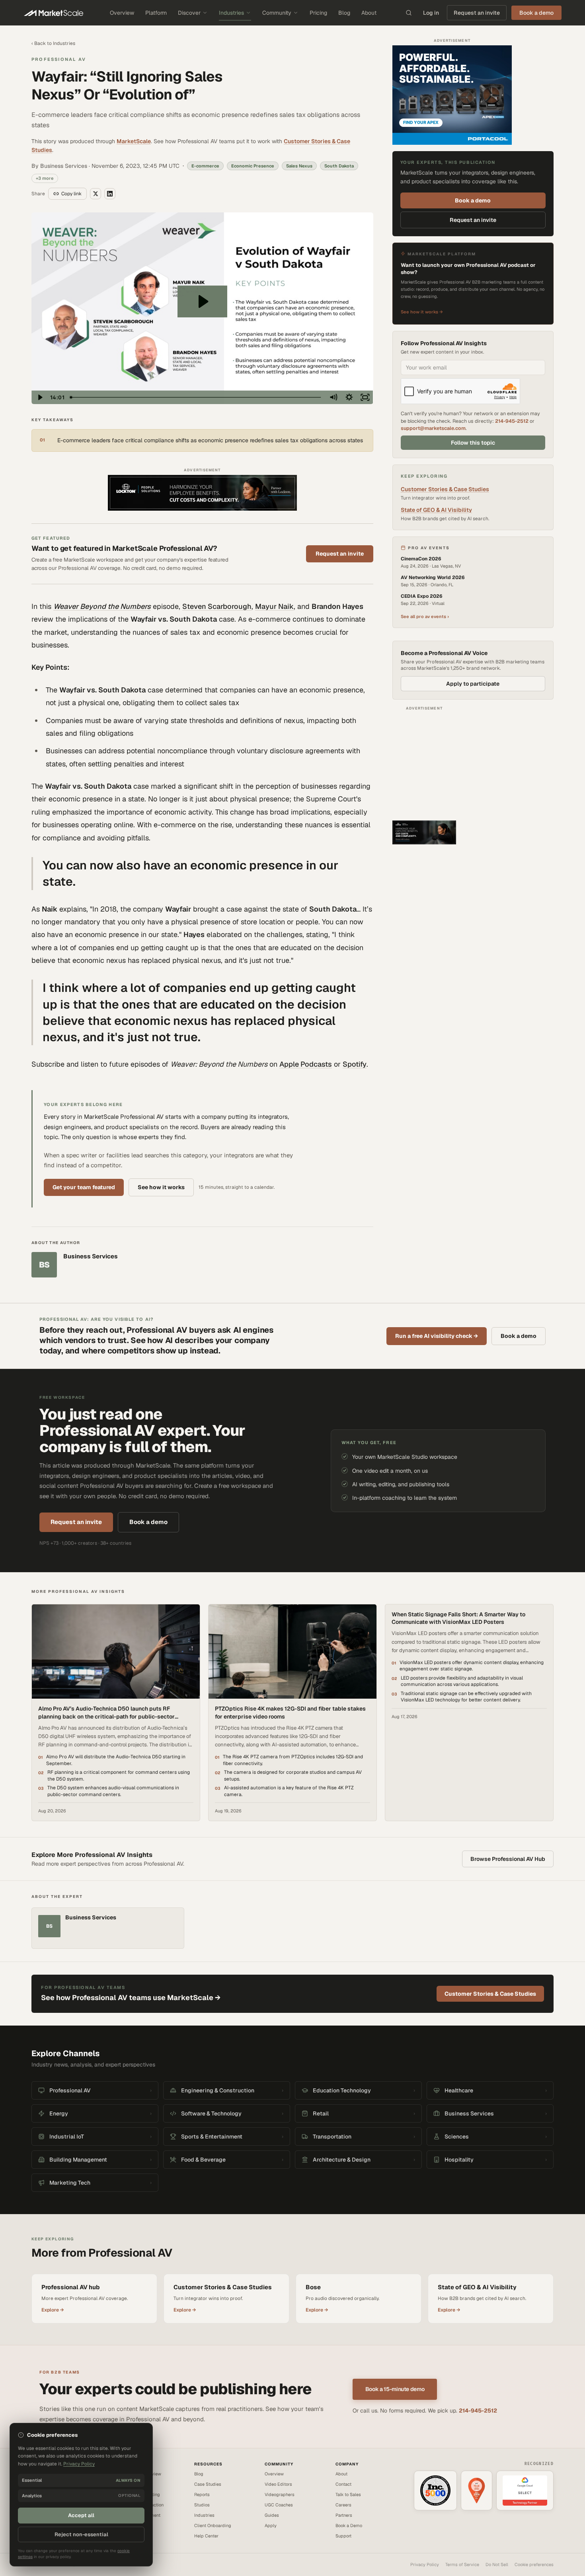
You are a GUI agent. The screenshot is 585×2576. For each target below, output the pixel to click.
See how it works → (422, 312)
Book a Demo (349, 2525)
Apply (271, 2525)
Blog (344, 13)
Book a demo (473, 200)
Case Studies (208, 2484)
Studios (202, 2505)
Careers (343, 2505)
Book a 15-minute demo (395, 2389)
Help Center (206, 2536)
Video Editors (278, 2484)
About (369, 13)
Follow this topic (473, 443)
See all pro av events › (425, 616)
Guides (272, 2515)
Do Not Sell (497, 2564)
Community (277, 13)
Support (343, 2536)
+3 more (45, 178)
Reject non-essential (81, 2534)
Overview (122, 13)
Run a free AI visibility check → (437, 1336)
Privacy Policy (425, 2564)
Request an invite (477, 13)
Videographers (280, 2494)
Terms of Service (462, 2564)
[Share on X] (96, 194)
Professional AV (59, 59)
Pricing (318, 13)
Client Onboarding (213, 2525)
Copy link (71, 194)
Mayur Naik (274, 606)
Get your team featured (84, 1187)
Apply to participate (473, 684)
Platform (156, 13)
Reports (202, 2494)
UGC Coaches (279, 2505)
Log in (431, 13)
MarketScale (134, 141)
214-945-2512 (512, 421)
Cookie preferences (534, 2564)
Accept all (81, 2515)
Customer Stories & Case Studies (445, 489)
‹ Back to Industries (53, 43)
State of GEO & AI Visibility (436, 510)
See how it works (161, 1187)
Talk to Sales (348, 2494)
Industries (231, 13)
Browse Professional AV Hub (508, 1859)
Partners (344, 2515)
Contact (343, 2484)
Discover (189, 13)
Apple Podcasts (306, 1064)
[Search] (409, 13)
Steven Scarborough (217, 606)
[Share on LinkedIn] (110, 194)
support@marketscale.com (433, 428)
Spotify (355, 1064)
